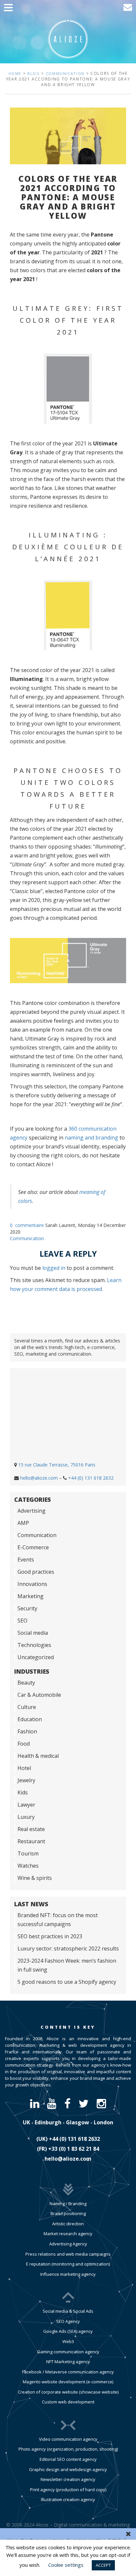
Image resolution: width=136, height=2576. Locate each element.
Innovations (32, 1584)
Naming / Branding (68, 2204)
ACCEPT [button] (103, 2565)
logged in (54, 1268)
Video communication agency (68, 2439)
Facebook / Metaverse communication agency (68, 2372)
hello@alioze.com (39, 1478)
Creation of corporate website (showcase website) (68, 2392)
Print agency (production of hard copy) (68, 2490)
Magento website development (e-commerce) (68, 2382)
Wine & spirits (35, 1878)
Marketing (31, 1596)
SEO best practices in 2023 (50, 1936)
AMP (23, 1523)
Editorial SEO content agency (68, 2459)
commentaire (30, 1225)
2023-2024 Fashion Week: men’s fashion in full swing (67, 1965)
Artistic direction (68, 2224)
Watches (28, 1866)
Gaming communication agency (68, 2352)
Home (15, 73)
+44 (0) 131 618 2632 (91, 1478)
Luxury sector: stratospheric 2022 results (68, 1948)
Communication (65, 73)
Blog (34, 73)
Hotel (24, 1768)
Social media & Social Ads (68, 2311)
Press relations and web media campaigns (68, 2254)
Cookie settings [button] (66, 2565)
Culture (27, 1707)
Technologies (34, 1645)
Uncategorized (36, 1657)
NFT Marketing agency (68, 2362)
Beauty (26, 1683)
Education (30, 1719)
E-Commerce (33, 1547)
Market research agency (68, 2234)
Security (27, 1608)
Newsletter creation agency (68, 2479)
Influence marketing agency (68, 2274)
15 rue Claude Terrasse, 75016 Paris (57, 1465)
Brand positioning (68, 2213)
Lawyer (26, 1805)
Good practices (36, 1572)
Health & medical (38, 1756)
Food (24, 1744)
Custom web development (68, 2402)
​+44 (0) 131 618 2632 (74, 2139)
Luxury (26, 1817)
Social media (33, 1633)
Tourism (28, 1853)
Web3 (68, 2341)
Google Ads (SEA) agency (68, 2331)
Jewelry (26, 1780)
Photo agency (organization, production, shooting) (68, 2449)
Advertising (32, 1511)
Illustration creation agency (68, 2499)
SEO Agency (68, 2321)
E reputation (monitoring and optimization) (68, 2264)
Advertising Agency (68, 2244)
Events (26, 1560)
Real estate (31, 1829)
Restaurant (31, 1841)
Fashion (27, 1731)
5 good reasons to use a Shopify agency (67, 1982)
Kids (23, 1792)
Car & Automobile (39, 1695)
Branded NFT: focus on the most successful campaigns (58, 1920)
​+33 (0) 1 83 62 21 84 (74, 2149)
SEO (22, 1621)
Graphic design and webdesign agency (68, 2469)
